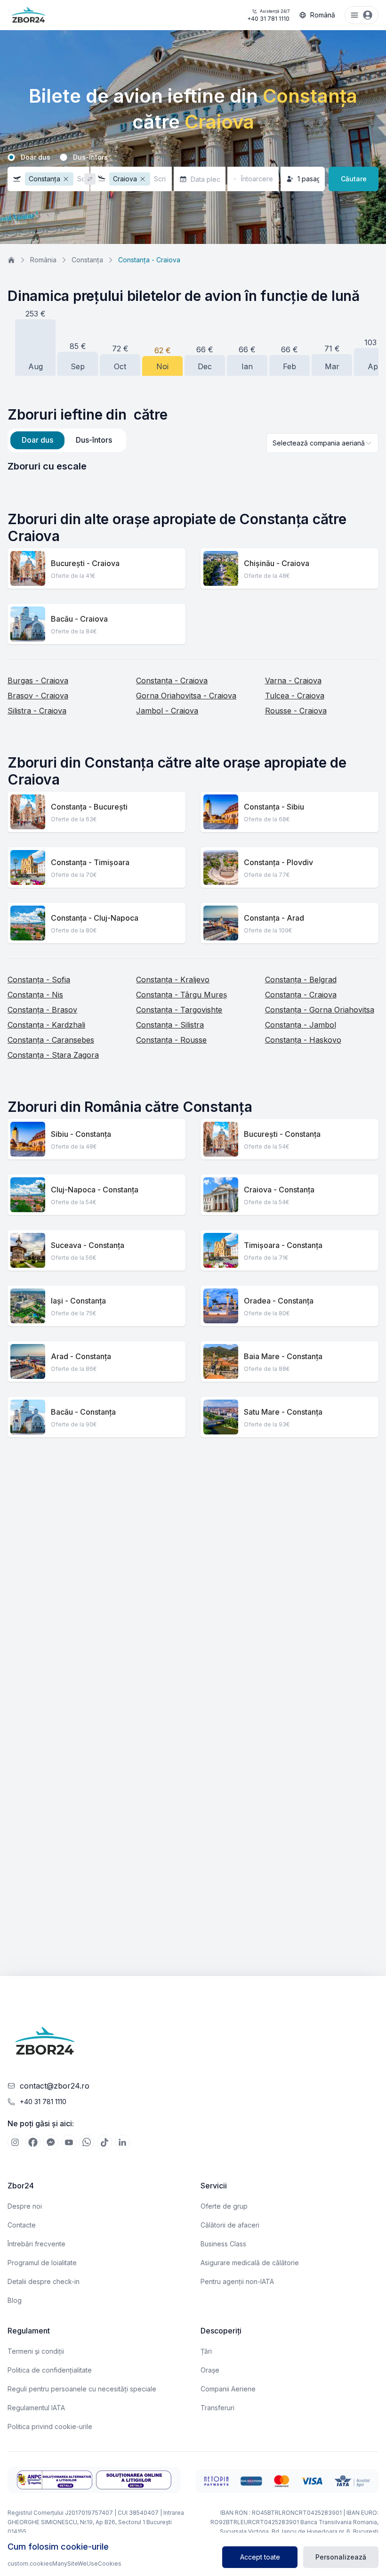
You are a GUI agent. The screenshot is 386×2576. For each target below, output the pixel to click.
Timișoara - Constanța (283, 1245)
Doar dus (36, 157)
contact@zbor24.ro (55, 2086)
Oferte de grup (224, 2206)
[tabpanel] (193, 466)
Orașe (210, 2370)
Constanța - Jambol (301, 1025)
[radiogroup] (193, 157)
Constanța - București (89, 807)
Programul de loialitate (42, 2263)
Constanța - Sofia (39, 980)
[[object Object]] (15, 2142)
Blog (15, 2300)
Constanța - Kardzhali (46, 1025)
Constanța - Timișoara (90, 862)
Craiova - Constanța (279, 1190)
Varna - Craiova (293, 680)
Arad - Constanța (81, 1356)
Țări (206, 2351)
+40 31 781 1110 (268, 15)
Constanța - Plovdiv (278, 862)
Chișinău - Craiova (277, 563)
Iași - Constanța (78, 1301)
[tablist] (67, 440)
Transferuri (217, 2408)
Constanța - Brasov (42, 1010)
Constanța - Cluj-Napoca (95, 918)
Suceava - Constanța (88, 1245)
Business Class (223, 2244)
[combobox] (322, 443)
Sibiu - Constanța (81, 1134)
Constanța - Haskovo (303, 1040)
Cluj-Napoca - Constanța (95, 1190)
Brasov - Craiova (38, 696)
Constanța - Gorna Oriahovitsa (320, 1010)
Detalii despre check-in (44, 2281)
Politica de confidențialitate (50, 2370)
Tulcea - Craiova (295, 696)
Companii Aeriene (228, 2389)
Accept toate (260, 2557)
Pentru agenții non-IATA (237, 2281)
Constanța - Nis (35, 995)
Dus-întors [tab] (94, 440)
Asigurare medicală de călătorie (250, 2263)
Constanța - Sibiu (274, 807)
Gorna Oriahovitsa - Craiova (186, 696)
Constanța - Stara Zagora (53, 1055)
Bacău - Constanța (83, 1412)
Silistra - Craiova (37, 711)
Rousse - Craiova (296, 711)
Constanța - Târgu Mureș (181, 995)
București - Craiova (85, 563)
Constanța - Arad (274, 918)
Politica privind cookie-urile (50, 2426)
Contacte (22, 2225)
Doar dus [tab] (37, 440)
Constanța (87, 260)
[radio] (11, 157)
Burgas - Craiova (38, 680)
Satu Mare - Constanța (283, 1412)
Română (323, 15)
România (43, 260)
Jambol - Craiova (167, 711)
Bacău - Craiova (79, 619)
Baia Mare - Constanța (283, 1356)
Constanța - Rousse (171, 1040)
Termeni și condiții (36, 2351)
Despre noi (25, 2206)
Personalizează (341, 2557)
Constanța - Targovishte (179, 1010)
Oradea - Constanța (279, 1301)
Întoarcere (257, 179)
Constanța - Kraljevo (173, 980)
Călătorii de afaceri (230, 2225)
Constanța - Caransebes (51, 1040)
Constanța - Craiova (172, 680)
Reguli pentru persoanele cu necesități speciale (82, 2389)
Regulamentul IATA (36, 2408)
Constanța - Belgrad (301, 980)
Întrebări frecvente (36, 2244)
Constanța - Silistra (170, 1025)
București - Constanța (282, 1134)
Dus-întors (90, 157)
